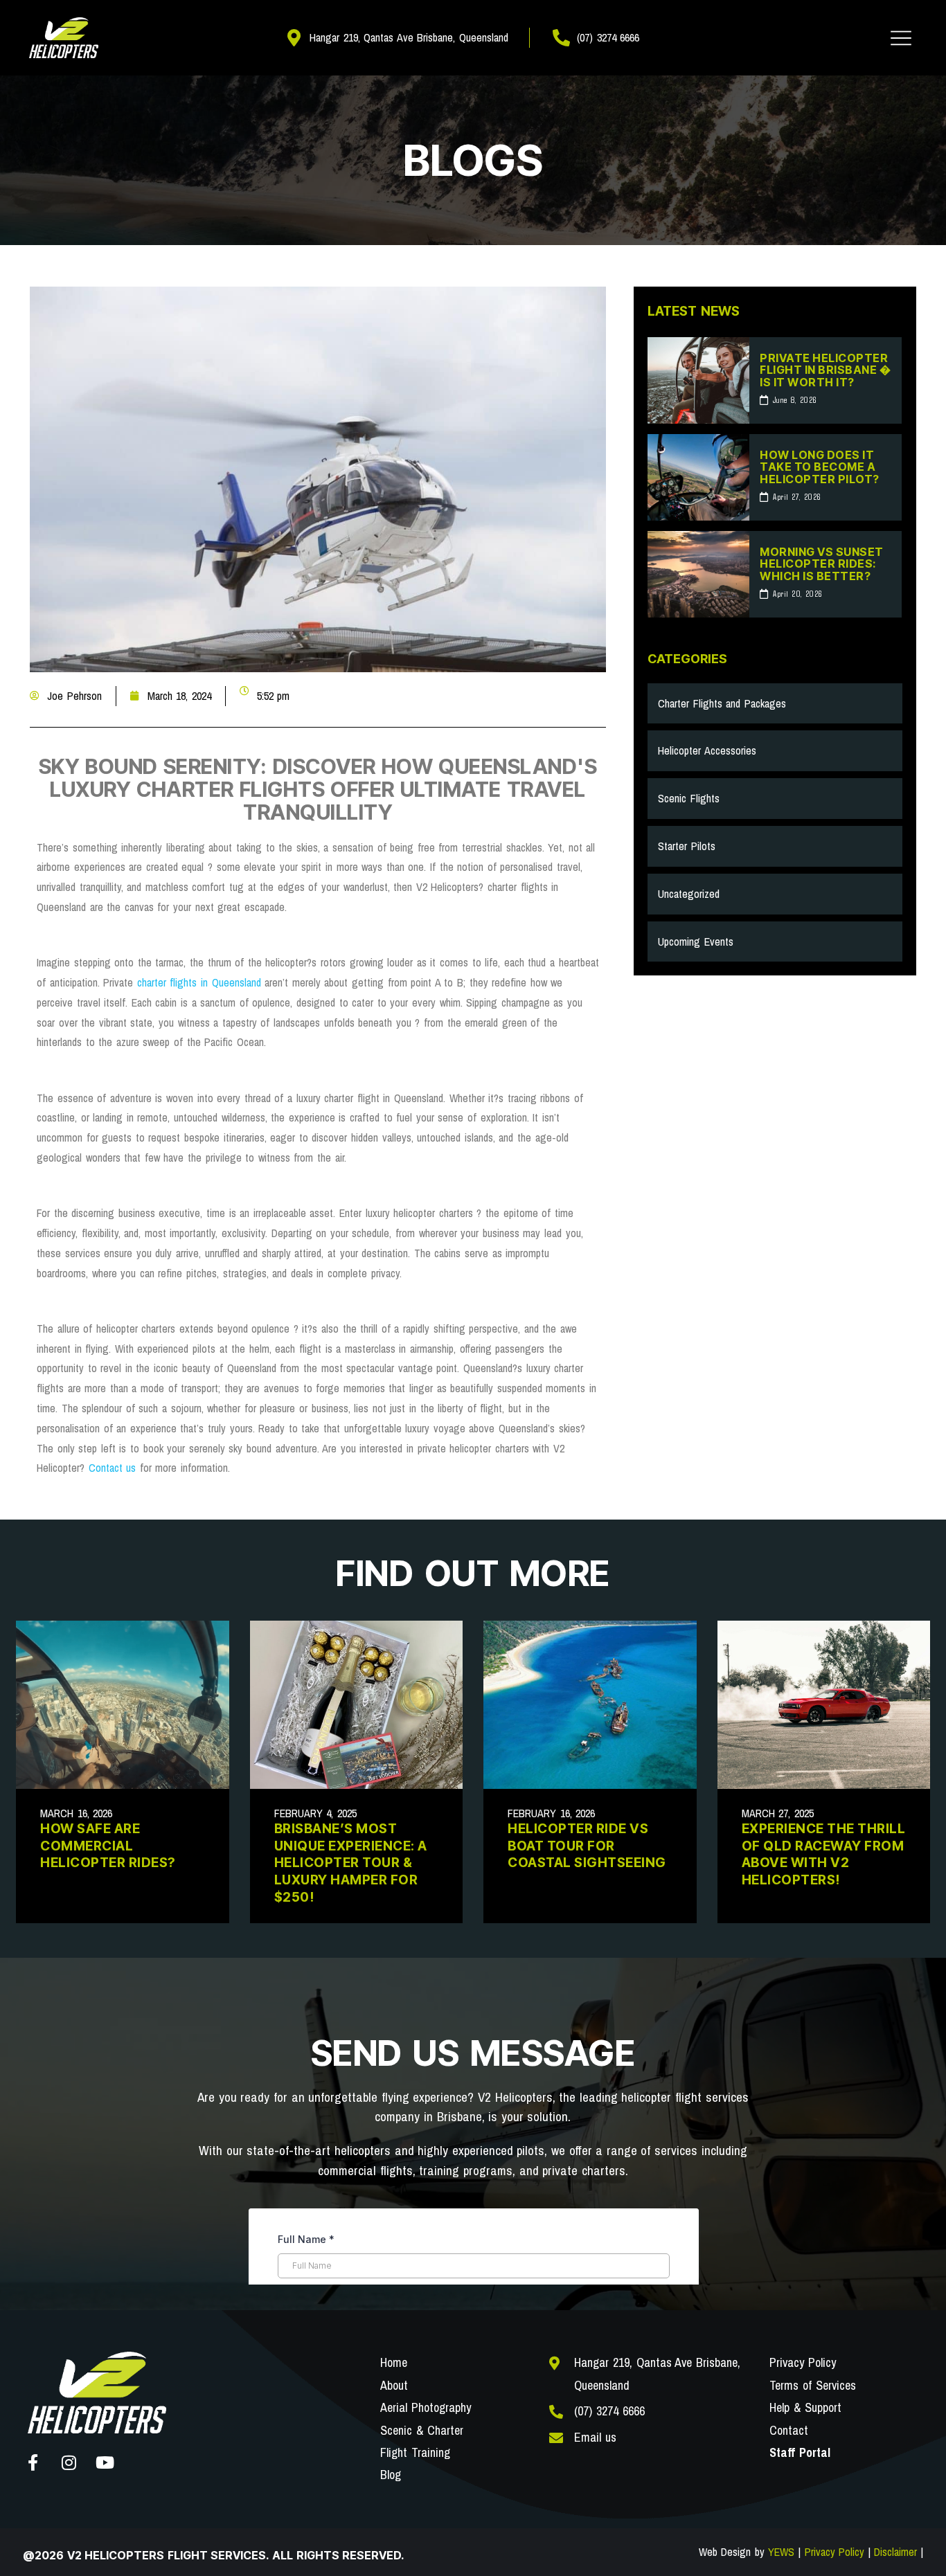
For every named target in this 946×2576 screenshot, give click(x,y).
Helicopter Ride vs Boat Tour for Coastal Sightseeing (587, 1846)
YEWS (781, 2552)
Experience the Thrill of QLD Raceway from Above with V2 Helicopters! (824, 1854)
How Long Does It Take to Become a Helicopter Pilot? (820, 467)
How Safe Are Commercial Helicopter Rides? (108, 1846)
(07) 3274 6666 (609, 2411)
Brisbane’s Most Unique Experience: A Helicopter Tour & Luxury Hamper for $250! (351, 1863)
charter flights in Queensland (199, 982)
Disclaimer (895, 2552)
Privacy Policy (835, 2552)
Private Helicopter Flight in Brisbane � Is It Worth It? (825, 370)
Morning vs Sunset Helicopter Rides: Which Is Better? (822, 564)
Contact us (113, 1468)
